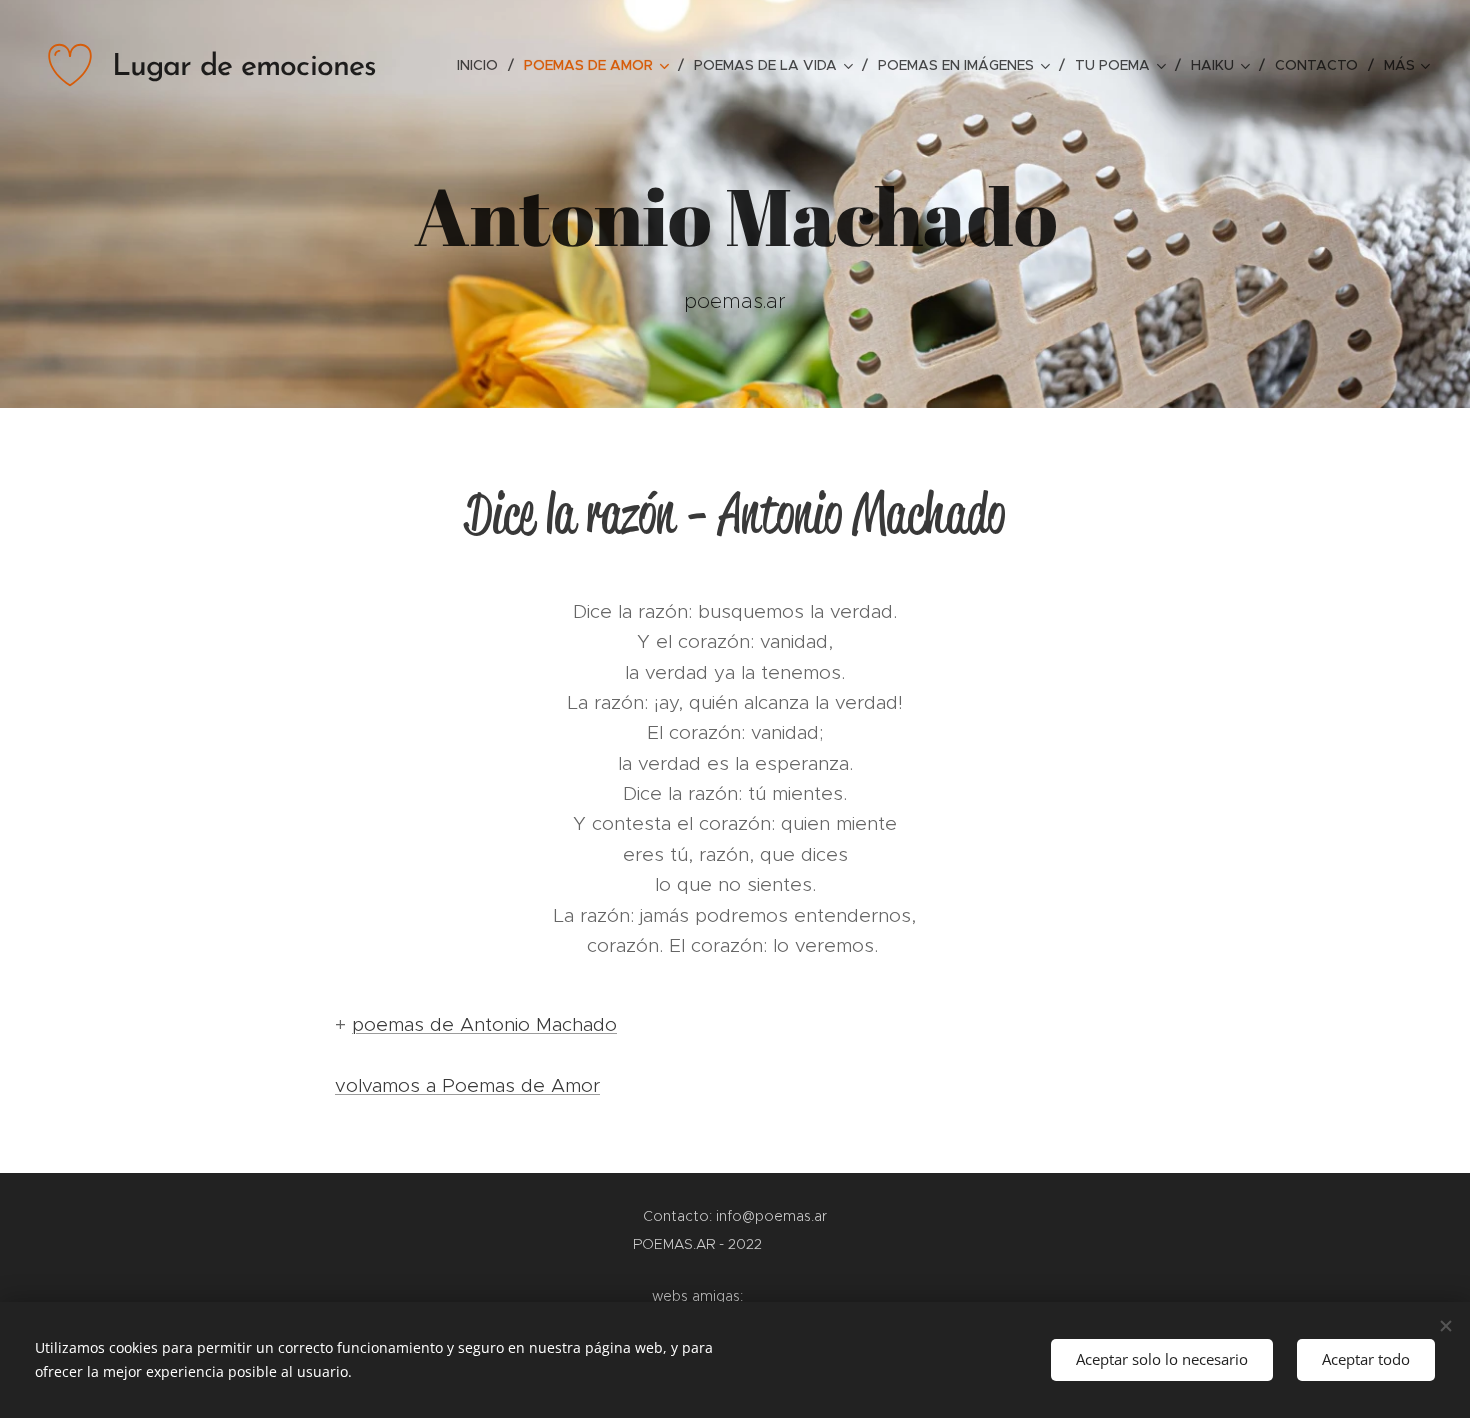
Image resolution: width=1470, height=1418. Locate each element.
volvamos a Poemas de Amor (467, 1085)
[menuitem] (483, 65)
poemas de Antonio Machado (484, 1024)
